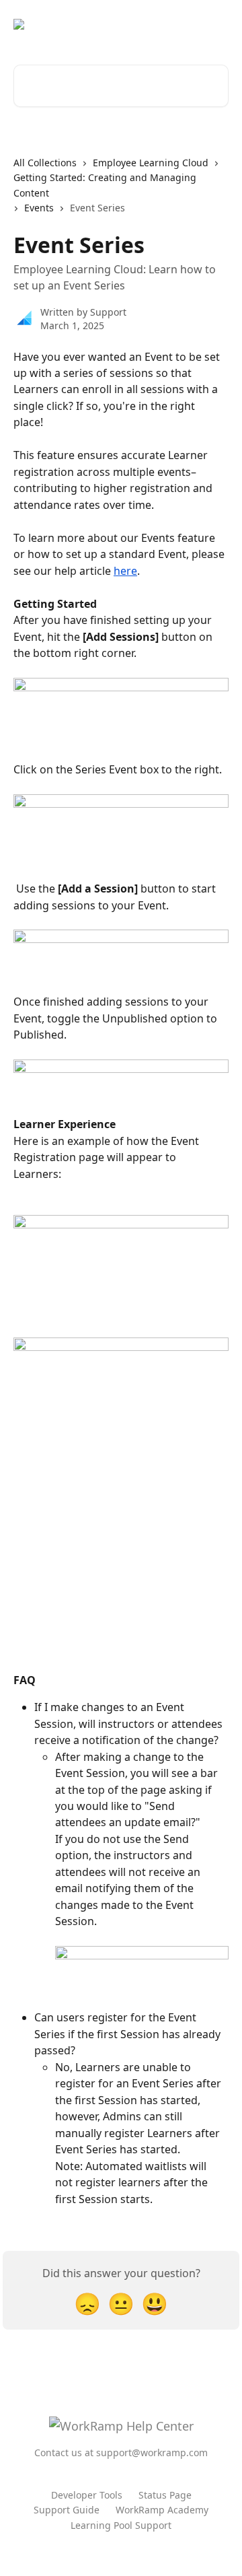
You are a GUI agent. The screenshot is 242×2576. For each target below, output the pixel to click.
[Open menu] (216, 24)
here (125, 571)
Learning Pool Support (121, 2525)
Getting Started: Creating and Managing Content (105, 185)
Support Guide (67, 2510)
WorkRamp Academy (162, 2510)
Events (39, 208)
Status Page (165, 2495)
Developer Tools (87, 2495)
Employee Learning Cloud (151, 163)
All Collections (45, 163)
